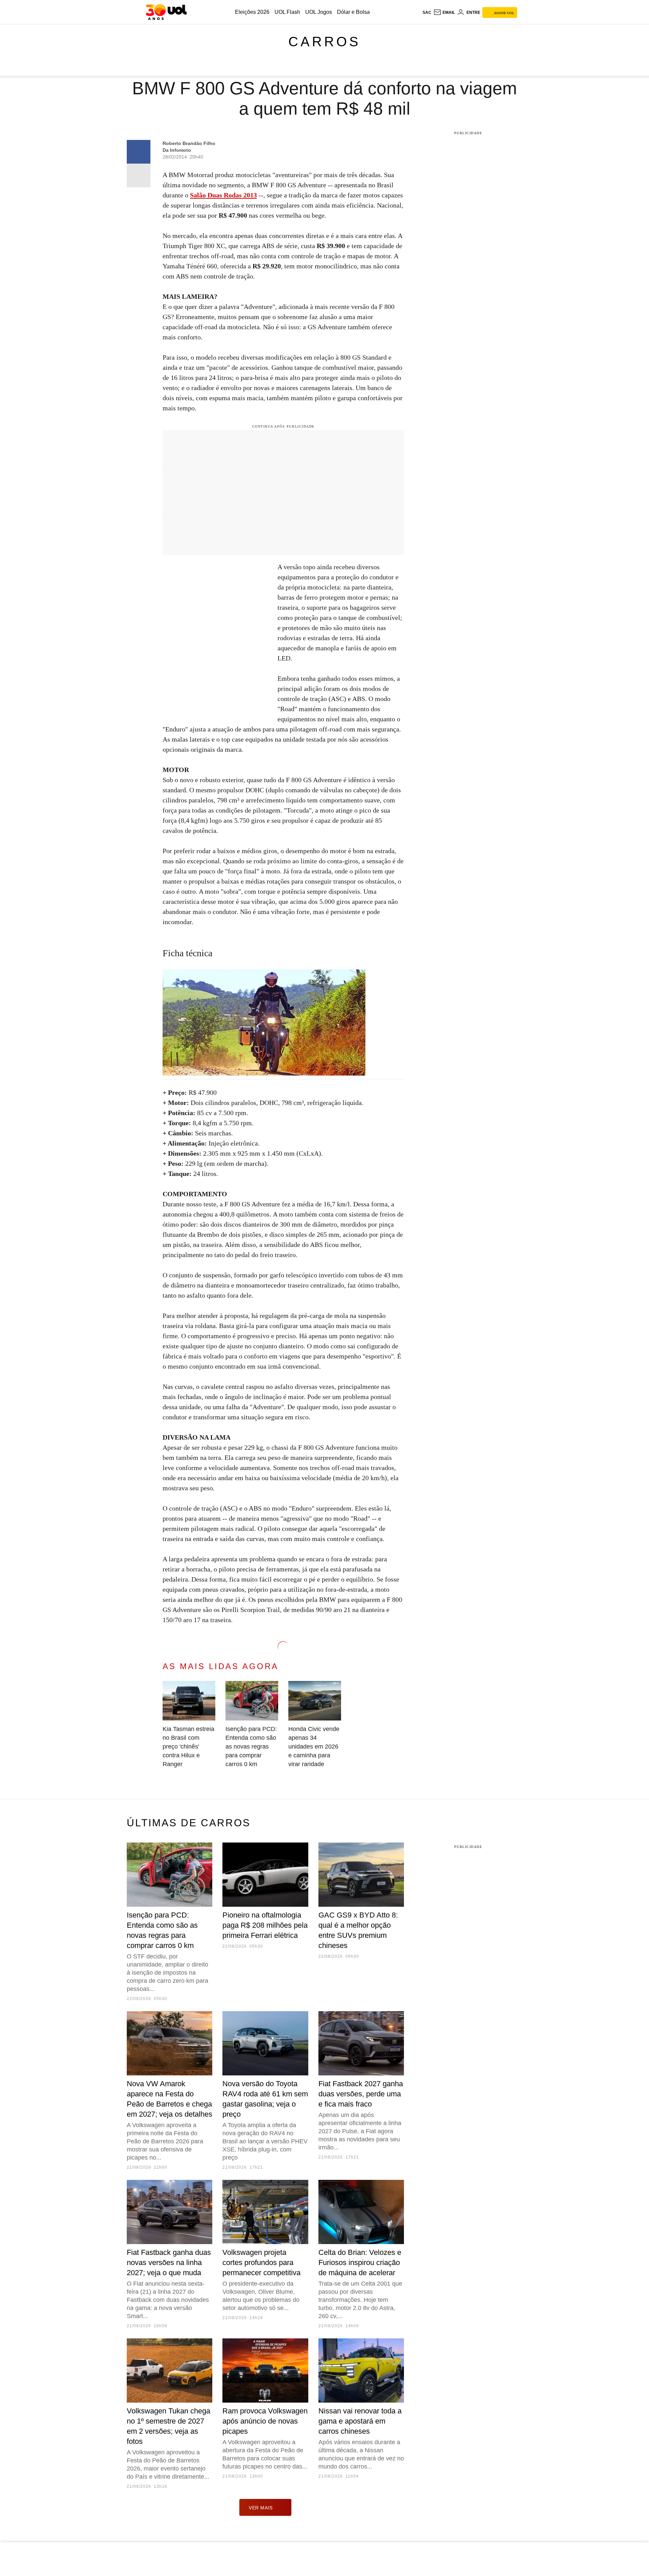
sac (427, 13)
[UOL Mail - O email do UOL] (444, 13)
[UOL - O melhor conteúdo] (166, 12)
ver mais (261, 2508)
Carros (324, 42)
